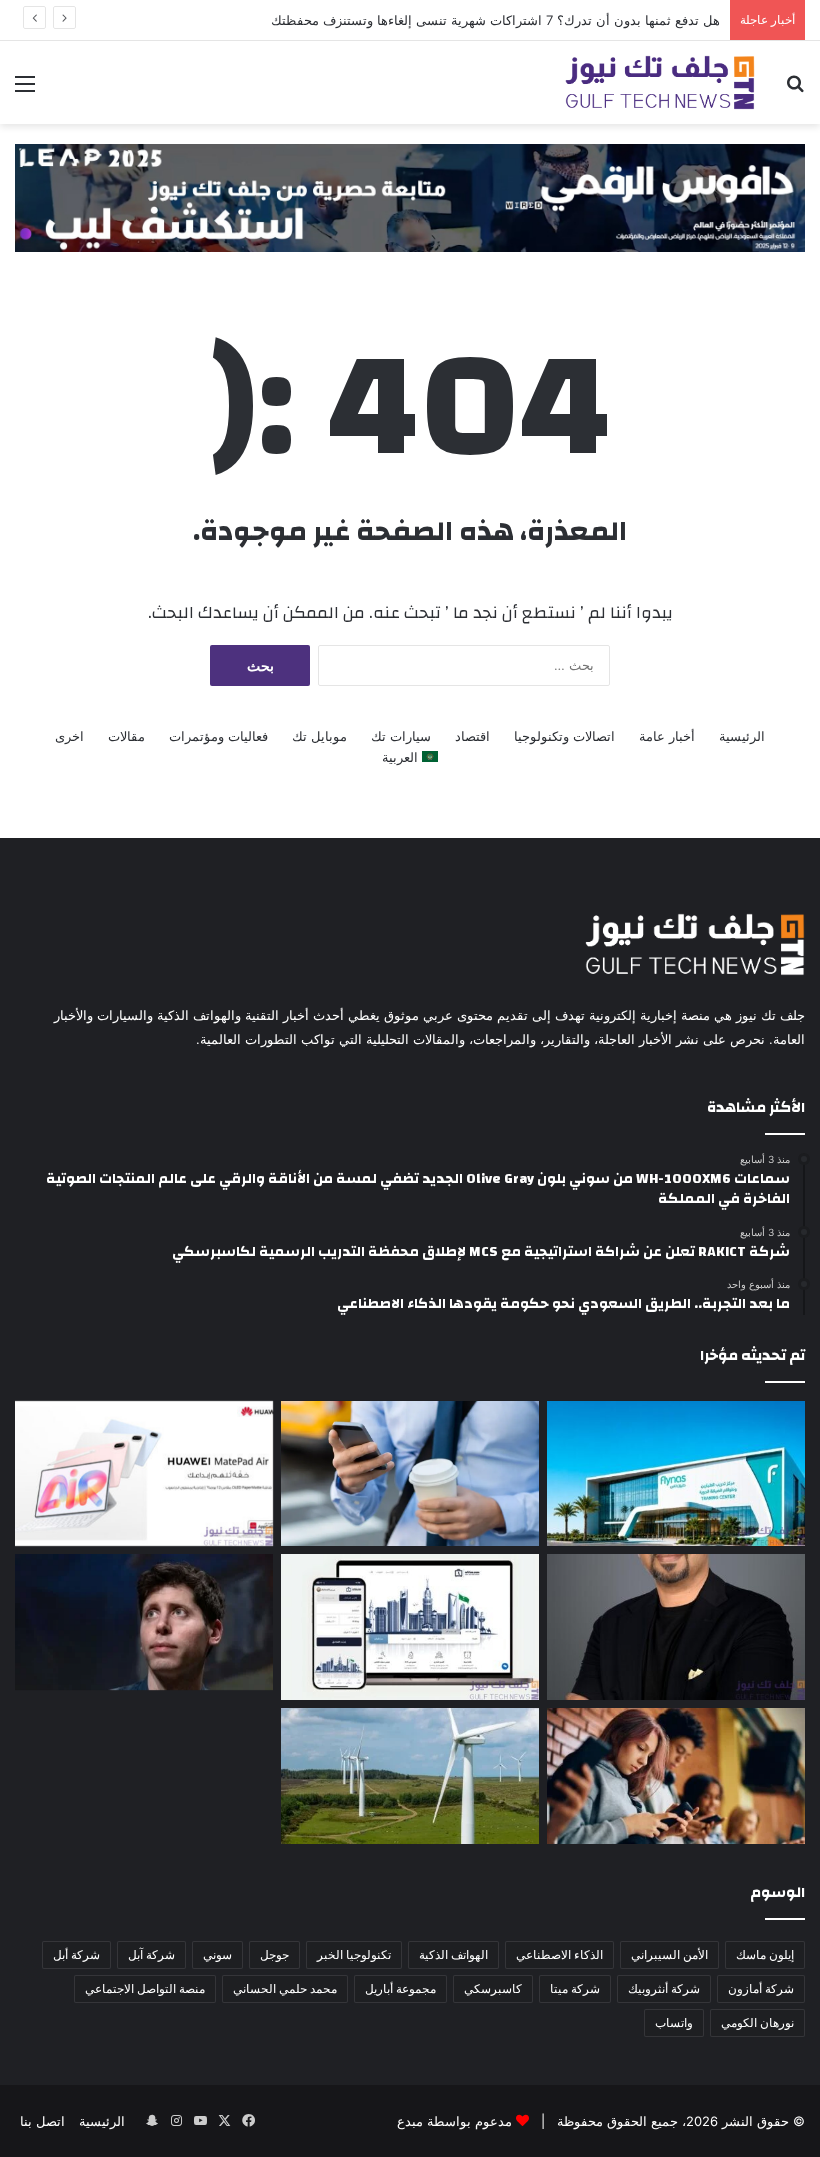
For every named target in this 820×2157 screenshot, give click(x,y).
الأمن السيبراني (669, 1954)
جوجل (274, 1954)
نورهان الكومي (757, 2022)
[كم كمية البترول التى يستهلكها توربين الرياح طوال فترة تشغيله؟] (410, 1776)
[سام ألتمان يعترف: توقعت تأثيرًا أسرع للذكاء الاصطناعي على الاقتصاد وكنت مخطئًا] (144, 1622)
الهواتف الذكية (453, 1954)
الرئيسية (742, 736)
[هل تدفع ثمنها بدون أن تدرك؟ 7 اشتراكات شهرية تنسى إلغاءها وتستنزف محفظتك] (410, 1473)
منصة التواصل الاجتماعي (145, 1988)
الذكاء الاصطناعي (559, 1954)
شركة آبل (151, 1954)
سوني (217, 1954)
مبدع (410, 2121)
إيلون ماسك (765, 1954)
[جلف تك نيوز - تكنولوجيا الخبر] (660, 82)
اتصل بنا (42, 2121)
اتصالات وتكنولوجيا (564, 736)
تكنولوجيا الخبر (354, 1954)
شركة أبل (76, 1954)
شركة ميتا (575, 1988)
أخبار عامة (667, 736)
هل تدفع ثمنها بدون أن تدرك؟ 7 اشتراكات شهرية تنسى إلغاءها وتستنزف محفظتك (495, 20)
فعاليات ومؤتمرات (218, 736)
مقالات (126, 736)
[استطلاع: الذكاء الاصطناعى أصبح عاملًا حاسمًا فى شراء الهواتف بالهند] (676, 1776)
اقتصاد (472, 736)
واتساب (674, 2022)
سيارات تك (401, 736)
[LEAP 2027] (410, 196)
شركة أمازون (761, 1988)
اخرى (69, 736)
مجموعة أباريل (400, 1988)
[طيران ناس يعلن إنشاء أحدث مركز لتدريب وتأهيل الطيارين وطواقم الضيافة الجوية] (676, 1474)
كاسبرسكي (493, 1988)
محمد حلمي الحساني (285, 1988)
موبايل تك (319, 736)
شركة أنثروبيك (664, 1988)
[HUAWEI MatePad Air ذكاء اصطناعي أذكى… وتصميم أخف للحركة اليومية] (144, 1474)
